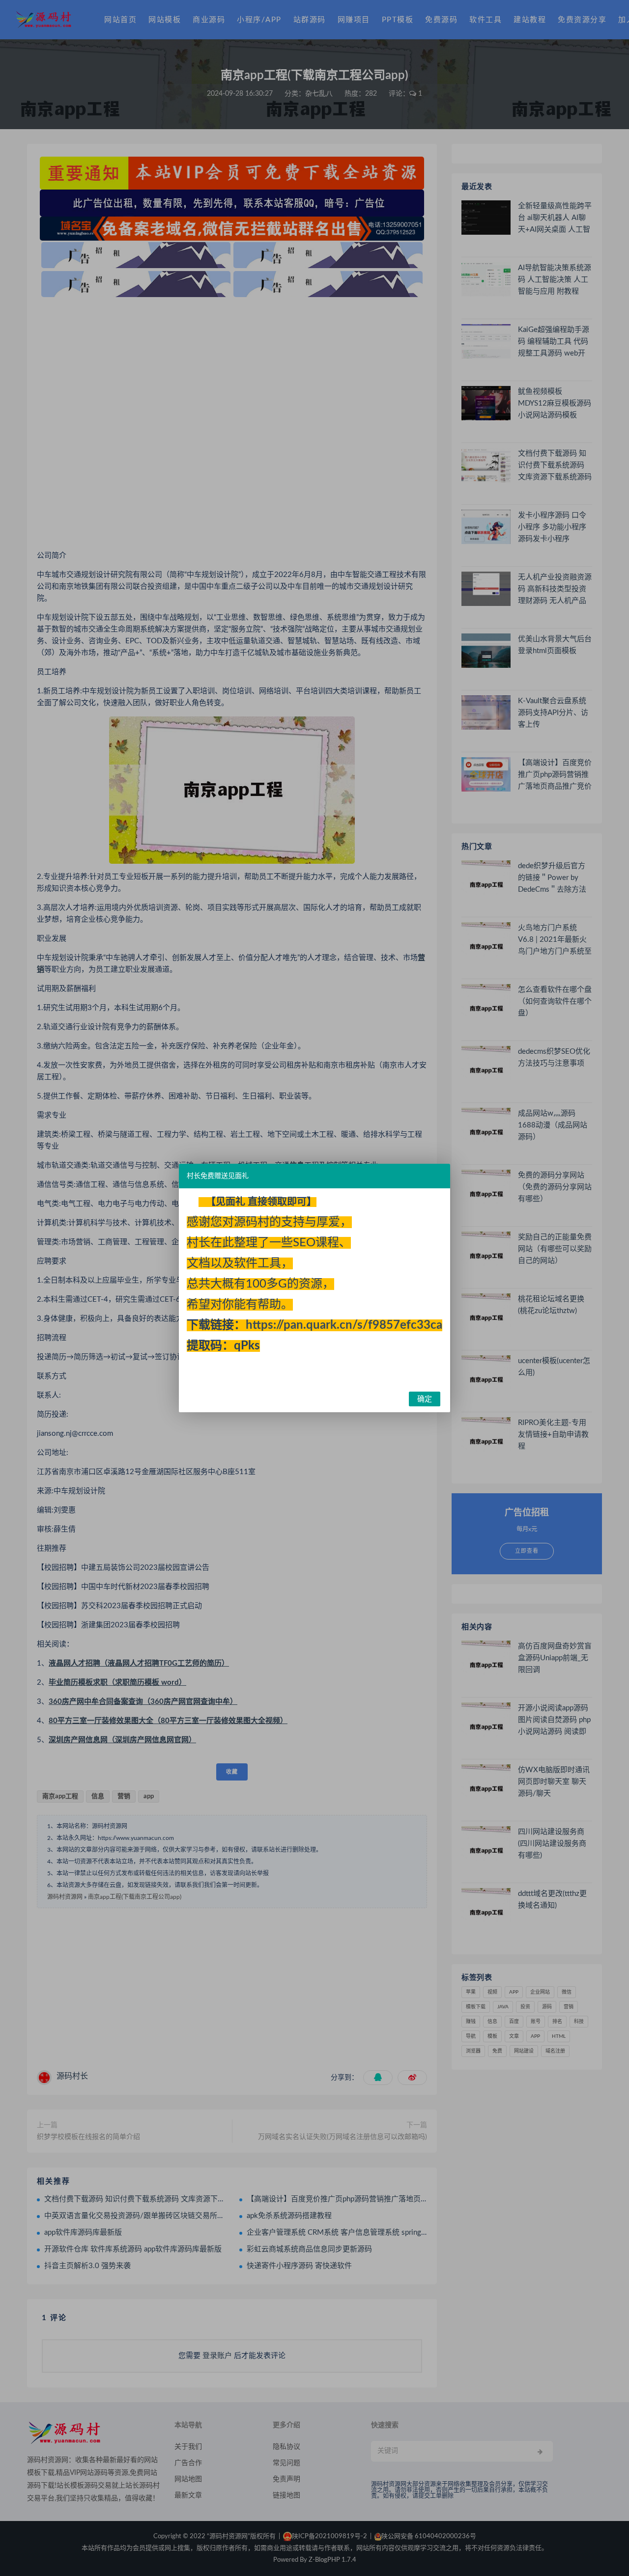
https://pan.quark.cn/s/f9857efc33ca (344, 1325)
